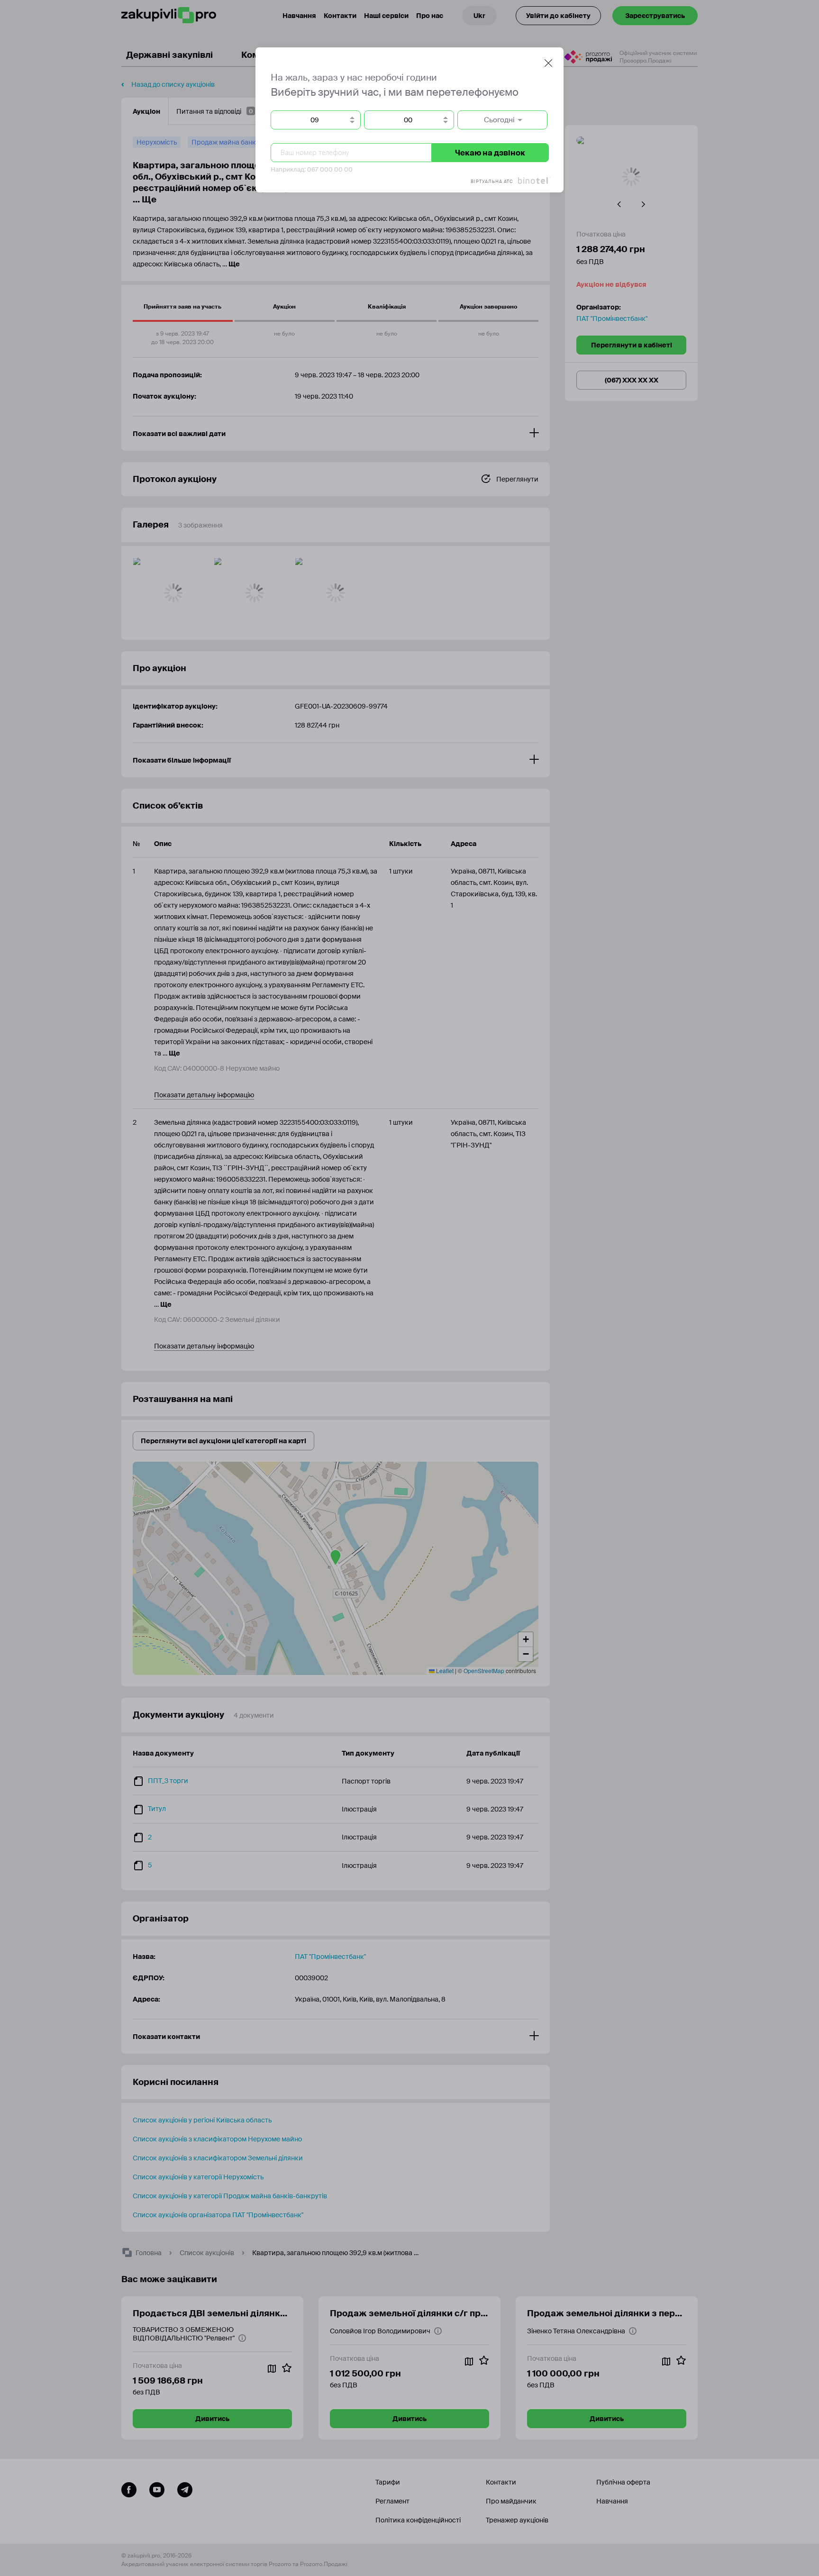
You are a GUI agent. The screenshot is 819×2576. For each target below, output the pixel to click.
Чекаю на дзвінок (490, 153)
